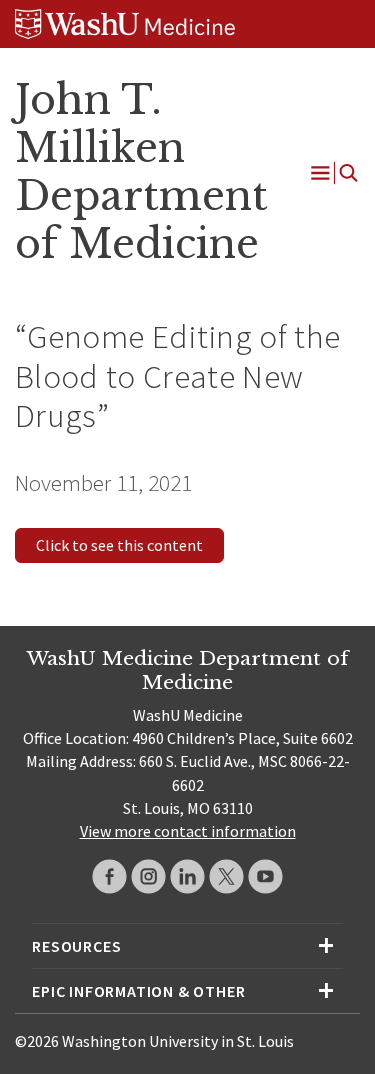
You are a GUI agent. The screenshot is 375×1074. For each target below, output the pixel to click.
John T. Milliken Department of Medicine (141, 171)
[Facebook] (109, 876)
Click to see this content (119, 545)
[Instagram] (148, 876)
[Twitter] (226, 876)
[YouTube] (265, 876)
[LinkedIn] (187, 876)
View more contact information (188, 831)
